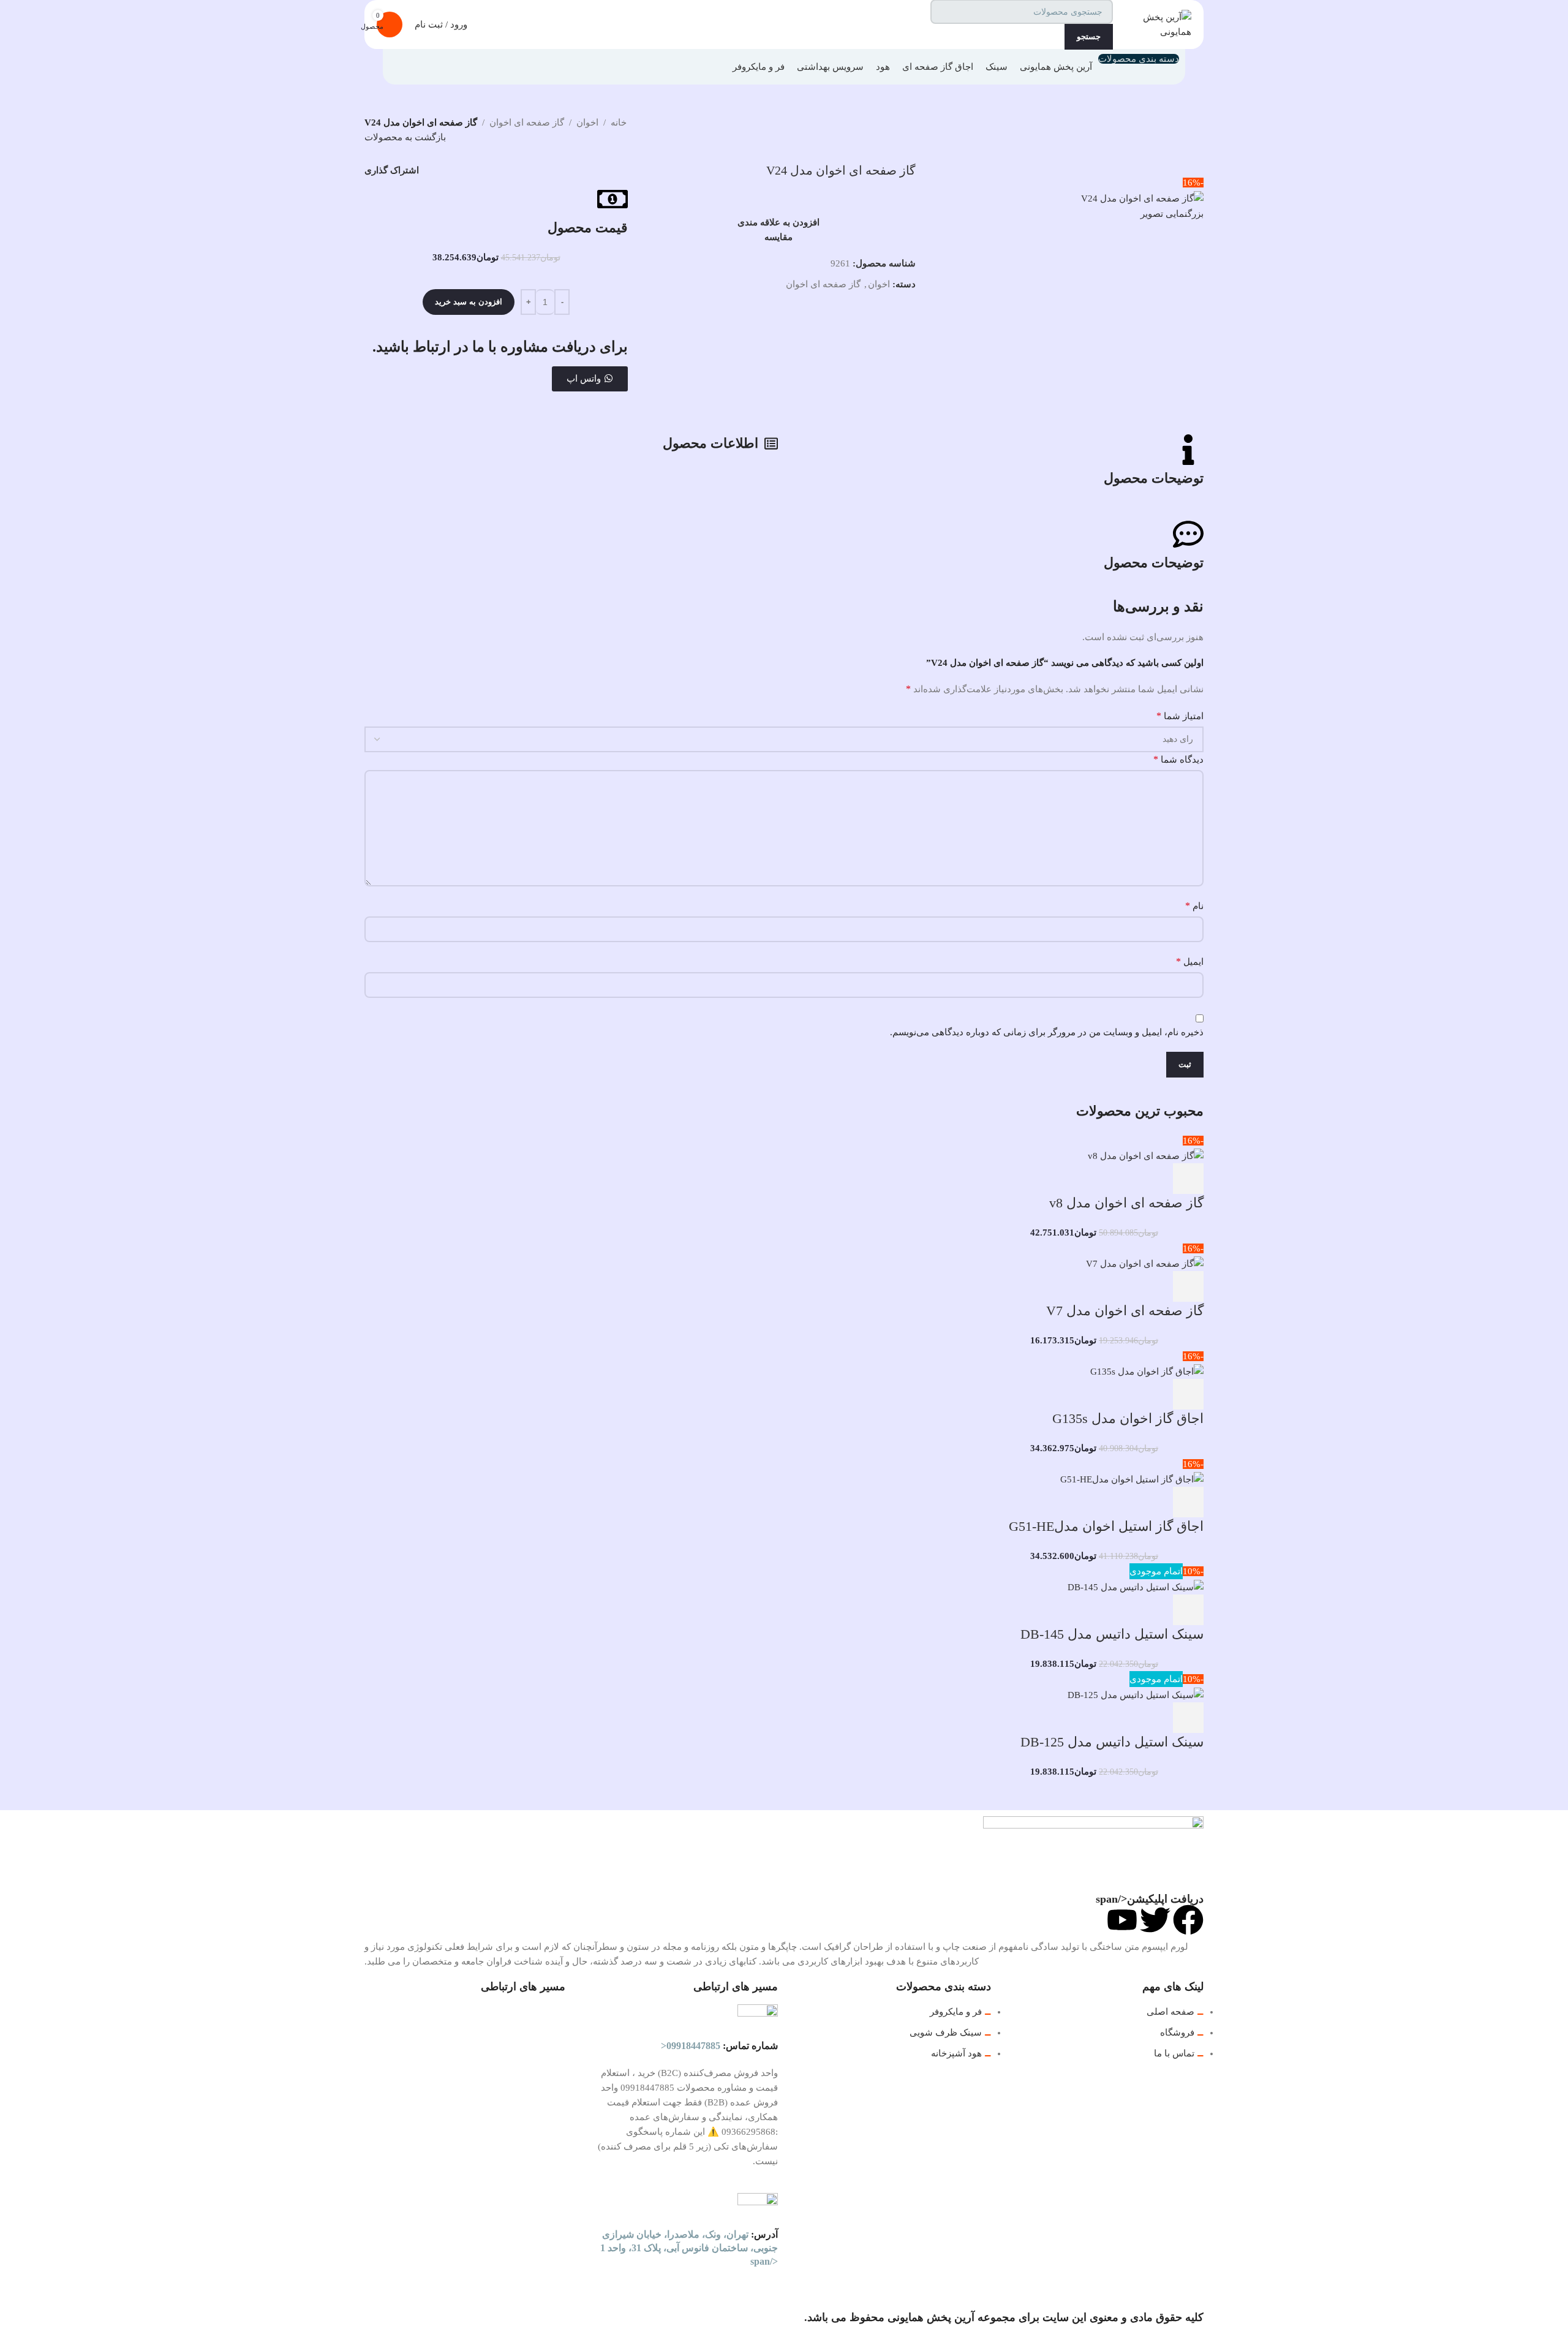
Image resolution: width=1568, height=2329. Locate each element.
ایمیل (1190, 961)
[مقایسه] (1122, 1179)
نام (1194, 906)
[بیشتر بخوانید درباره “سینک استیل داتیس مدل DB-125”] (1188, 1718)
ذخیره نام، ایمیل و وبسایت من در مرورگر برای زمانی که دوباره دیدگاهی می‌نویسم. (1047, 1032)
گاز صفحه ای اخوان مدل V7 (1125, 1311)
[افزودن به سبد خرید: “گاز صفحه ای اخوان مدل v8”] (1188, 1179)
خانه (619, 123)
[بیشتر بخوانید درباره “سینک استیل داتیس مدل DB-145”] (1188, 1610)
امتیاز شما (1180, 716)
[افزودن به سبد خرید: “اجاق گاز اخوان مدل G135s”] (1188, 1394)
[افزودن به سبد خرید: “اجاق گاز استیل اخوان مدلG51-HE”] (1188, 1502)
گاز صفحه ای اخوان (527, 123)
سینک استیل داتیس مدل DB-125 (1112, 1742)
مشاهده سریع (1155, 1179)
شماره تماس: (719, 2046)
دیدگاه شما (1178, 759)
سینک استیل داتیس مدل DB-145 (1112, 1634)
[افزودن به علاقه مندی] (1089, 1179)
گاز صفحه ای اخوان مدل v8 (1126, 1203)
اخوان (587, 123)
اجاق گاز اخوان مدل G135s (1128, 1418)
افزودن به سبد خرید (469, 302)
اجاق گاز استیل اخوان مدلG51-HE (1106, 1526)
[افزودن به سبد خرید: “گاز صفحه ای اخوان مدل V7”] (1188, 1286)
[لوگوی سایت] (1155, 23)
